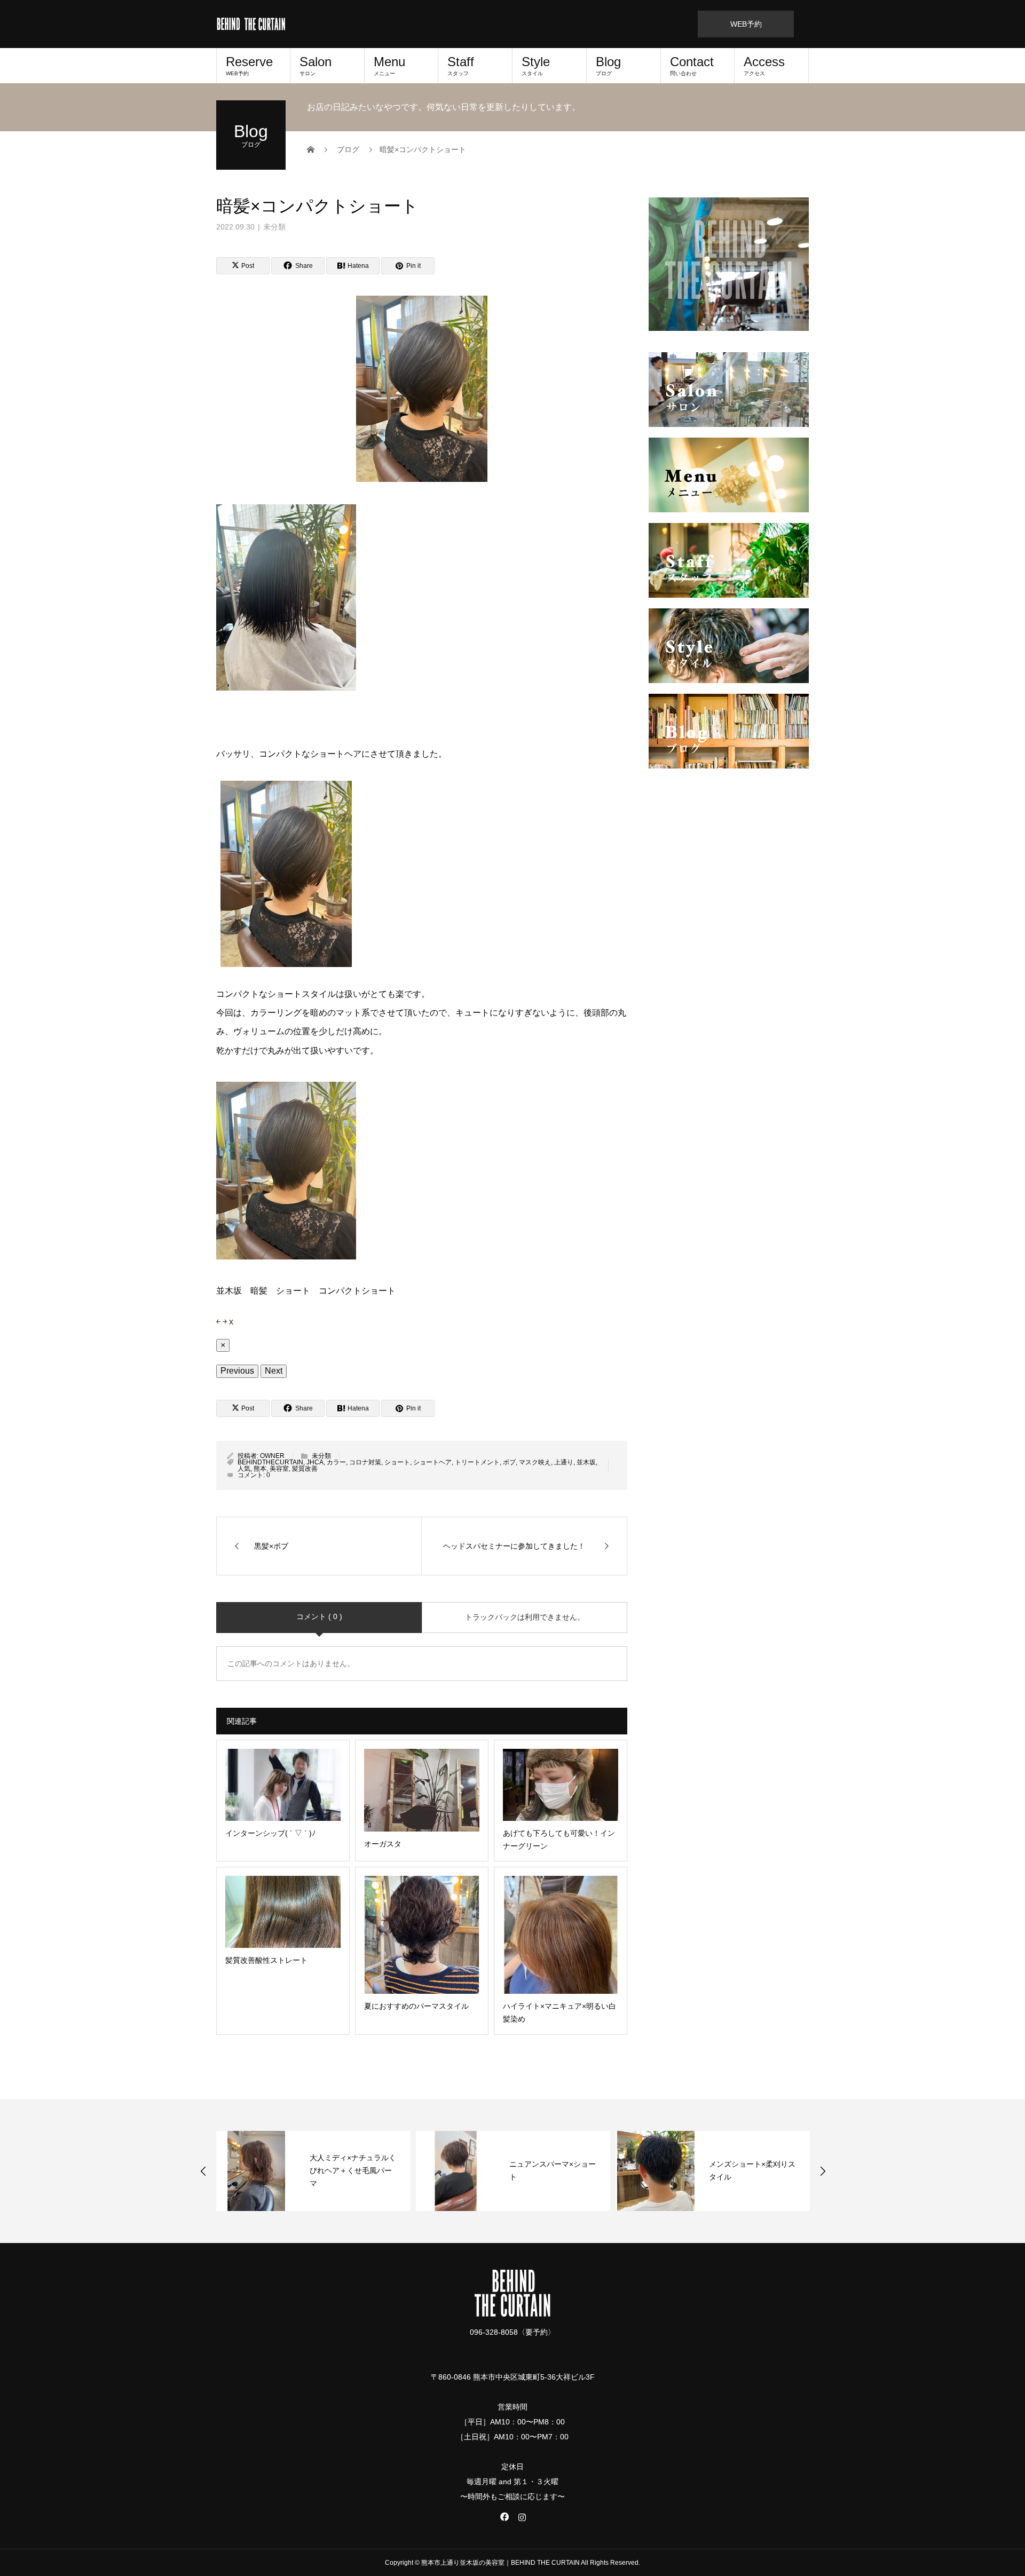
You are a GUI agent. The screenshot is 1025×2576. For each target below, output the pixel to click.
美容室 (279, 1469)
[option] (313, 2171)
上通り (564, 1462)
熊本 (260, 1469)
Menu (389, 65)
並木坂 (586, 1462)
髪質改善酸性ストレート (750, 2170)
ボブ (509, 1462)
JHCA (315, 1462)
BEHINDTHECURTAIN (270, 1462)
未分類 (274, 227)
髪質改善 (305, 1469)
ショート (397, 1462)
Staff (461, 65)
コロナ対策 (365, 1462)
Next (274, 1371)
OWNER (272, 1456)
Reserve (249, 65)
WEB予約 (746, 24)
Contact (692, 65)
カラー (336, 1462)
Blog (608, 65)
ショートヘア (432, 1462)
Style (536, 65)
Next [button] (823, 2171)
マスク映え (535, 1462)
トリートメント (477, 1462)
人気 (244, 1469)
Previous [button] (203, 2171)
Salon (316, 65)
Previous (237, 1371)
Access (764, 65)
